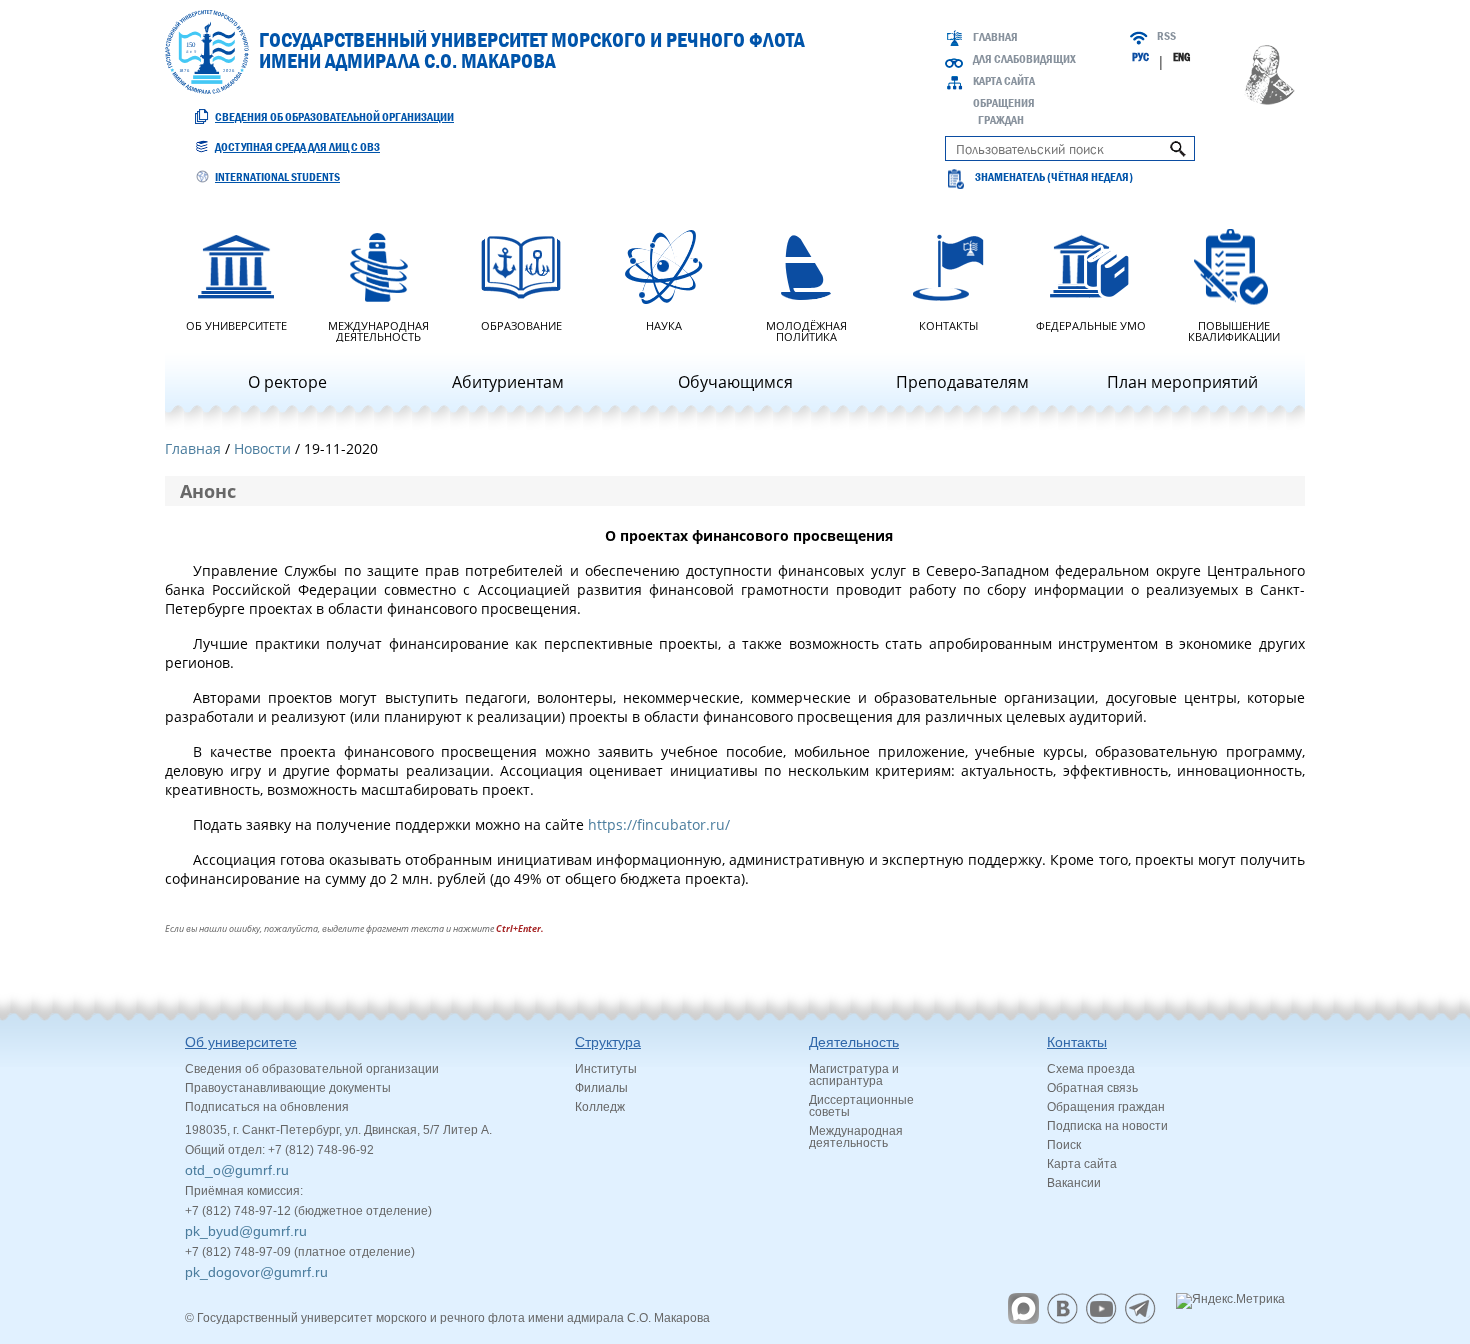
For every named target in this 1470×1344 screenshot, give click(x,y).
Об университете (236, 324)
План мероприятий (1182, 382)
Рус (1140, 57)
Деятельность (854, 1042)
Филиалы (601, 1088)
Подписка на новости (1107, 1126)
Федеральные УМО (1091, 324)
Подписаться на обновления (267, 1107)
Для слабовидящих (1024, 59)
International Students (277, 177)
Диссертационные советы (861, 1106)
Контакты (948, 324)
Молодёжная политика (806, 330)
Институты (606, 1069)
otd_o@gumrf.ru (237, 1170)
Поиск (1064, 1145)
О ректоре (287, 382)
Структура (608, 1042)
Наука (664, 324)
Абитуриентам (508, 382)
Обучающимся (735, 382)
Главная (995, 37)
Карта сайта (1004, 81)
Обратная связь (1092, 1088)
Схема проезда (1091, 1069)
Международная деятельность (378, 330)
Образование (521, 324)
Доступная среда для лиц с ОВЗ (297, 147)
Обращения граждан (1106, 1107)
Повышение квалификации (1234, 330)
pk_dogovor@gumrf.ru (256, 1272)
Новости (262, 448)
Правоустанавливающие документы (288, 1088)
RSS (1166, 36)
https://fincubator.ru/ (659, 824)
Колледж (600, 1107)
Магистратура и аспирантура (854, 1075)
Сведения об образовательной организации (334, 117)
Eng (1181, 57)
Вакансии (1074, 1183)
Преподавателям (962, 382)
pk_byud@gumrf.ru (246, 1231)
